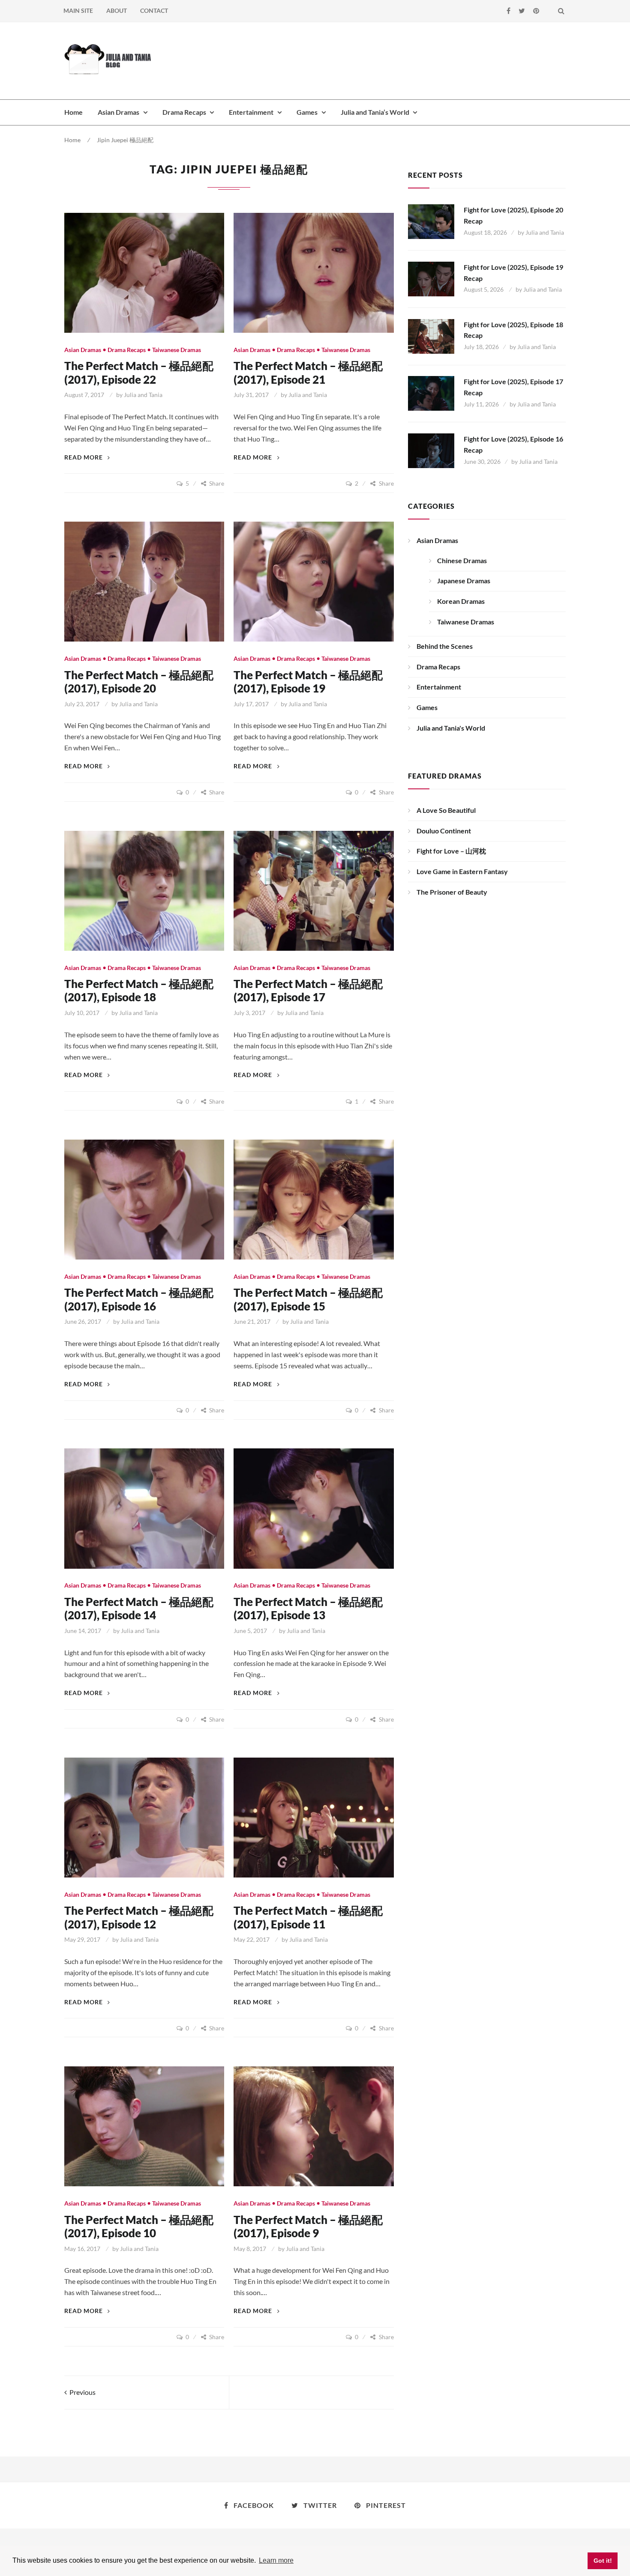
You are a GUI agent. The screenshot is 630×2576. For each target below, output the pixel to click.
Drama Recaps (184, 112)
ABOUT (117, 10)
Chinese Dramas (462, 560)
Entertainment (251, 112)
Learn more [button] (276, 2560)
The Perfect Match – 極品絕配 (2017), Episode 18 (139, 990)
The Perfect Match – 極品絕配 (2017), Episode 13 (308, 1608)
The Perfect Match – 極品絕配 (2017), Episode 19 (308, 682)
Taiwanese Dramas (177, 350)
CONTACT (154, 10)
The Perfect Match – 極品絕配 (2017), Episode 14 (139, 1608)
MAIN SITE (78, 10)
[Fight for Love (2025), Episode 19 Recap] (431, 279)
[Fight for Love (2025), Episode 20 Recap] (431, 222)
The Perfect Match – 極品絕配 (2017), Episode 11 (308, 1917)
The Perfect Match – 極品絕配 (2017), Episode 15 (308, 1299)
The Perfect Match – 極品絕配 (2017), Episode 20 (139, 682)
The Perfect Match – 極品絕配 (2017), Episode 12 (139, 1917)
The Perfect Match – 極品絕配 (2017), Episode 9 (308, 2226)
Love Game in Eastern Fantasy (462, 871)
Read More (87, 457)
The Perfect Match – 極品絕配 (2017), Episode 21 (308, 372)
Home (73, 112)
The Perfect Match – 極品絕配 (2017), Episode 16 (139, 1299)
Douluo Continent (444, 831)
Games (307, 112)
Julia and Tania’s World (375, 112)
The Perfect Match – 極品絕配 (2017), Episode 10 (139, 2226)
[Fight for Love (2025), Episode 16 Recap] (431, 451)
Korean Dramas (461, 601)
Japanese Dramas (464, 581)
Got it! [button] (603, 2561)
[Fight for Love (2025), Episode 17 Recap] (431, 393)
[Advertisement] (410, 60)
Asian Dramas (118, 112)
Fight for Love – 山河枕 (451, 851)
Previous (81, 2392)
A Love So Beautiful (446, 810)
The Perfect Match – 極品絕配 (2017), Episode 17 (308, 990)
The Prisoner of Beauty (452, 892)
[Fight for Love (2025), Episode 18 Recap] (431, 336)
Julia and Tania (143, 395)
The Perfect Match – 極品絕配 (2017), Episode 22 (139, 372)
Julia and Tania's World (451, 728)
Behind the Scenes (445, 646)
